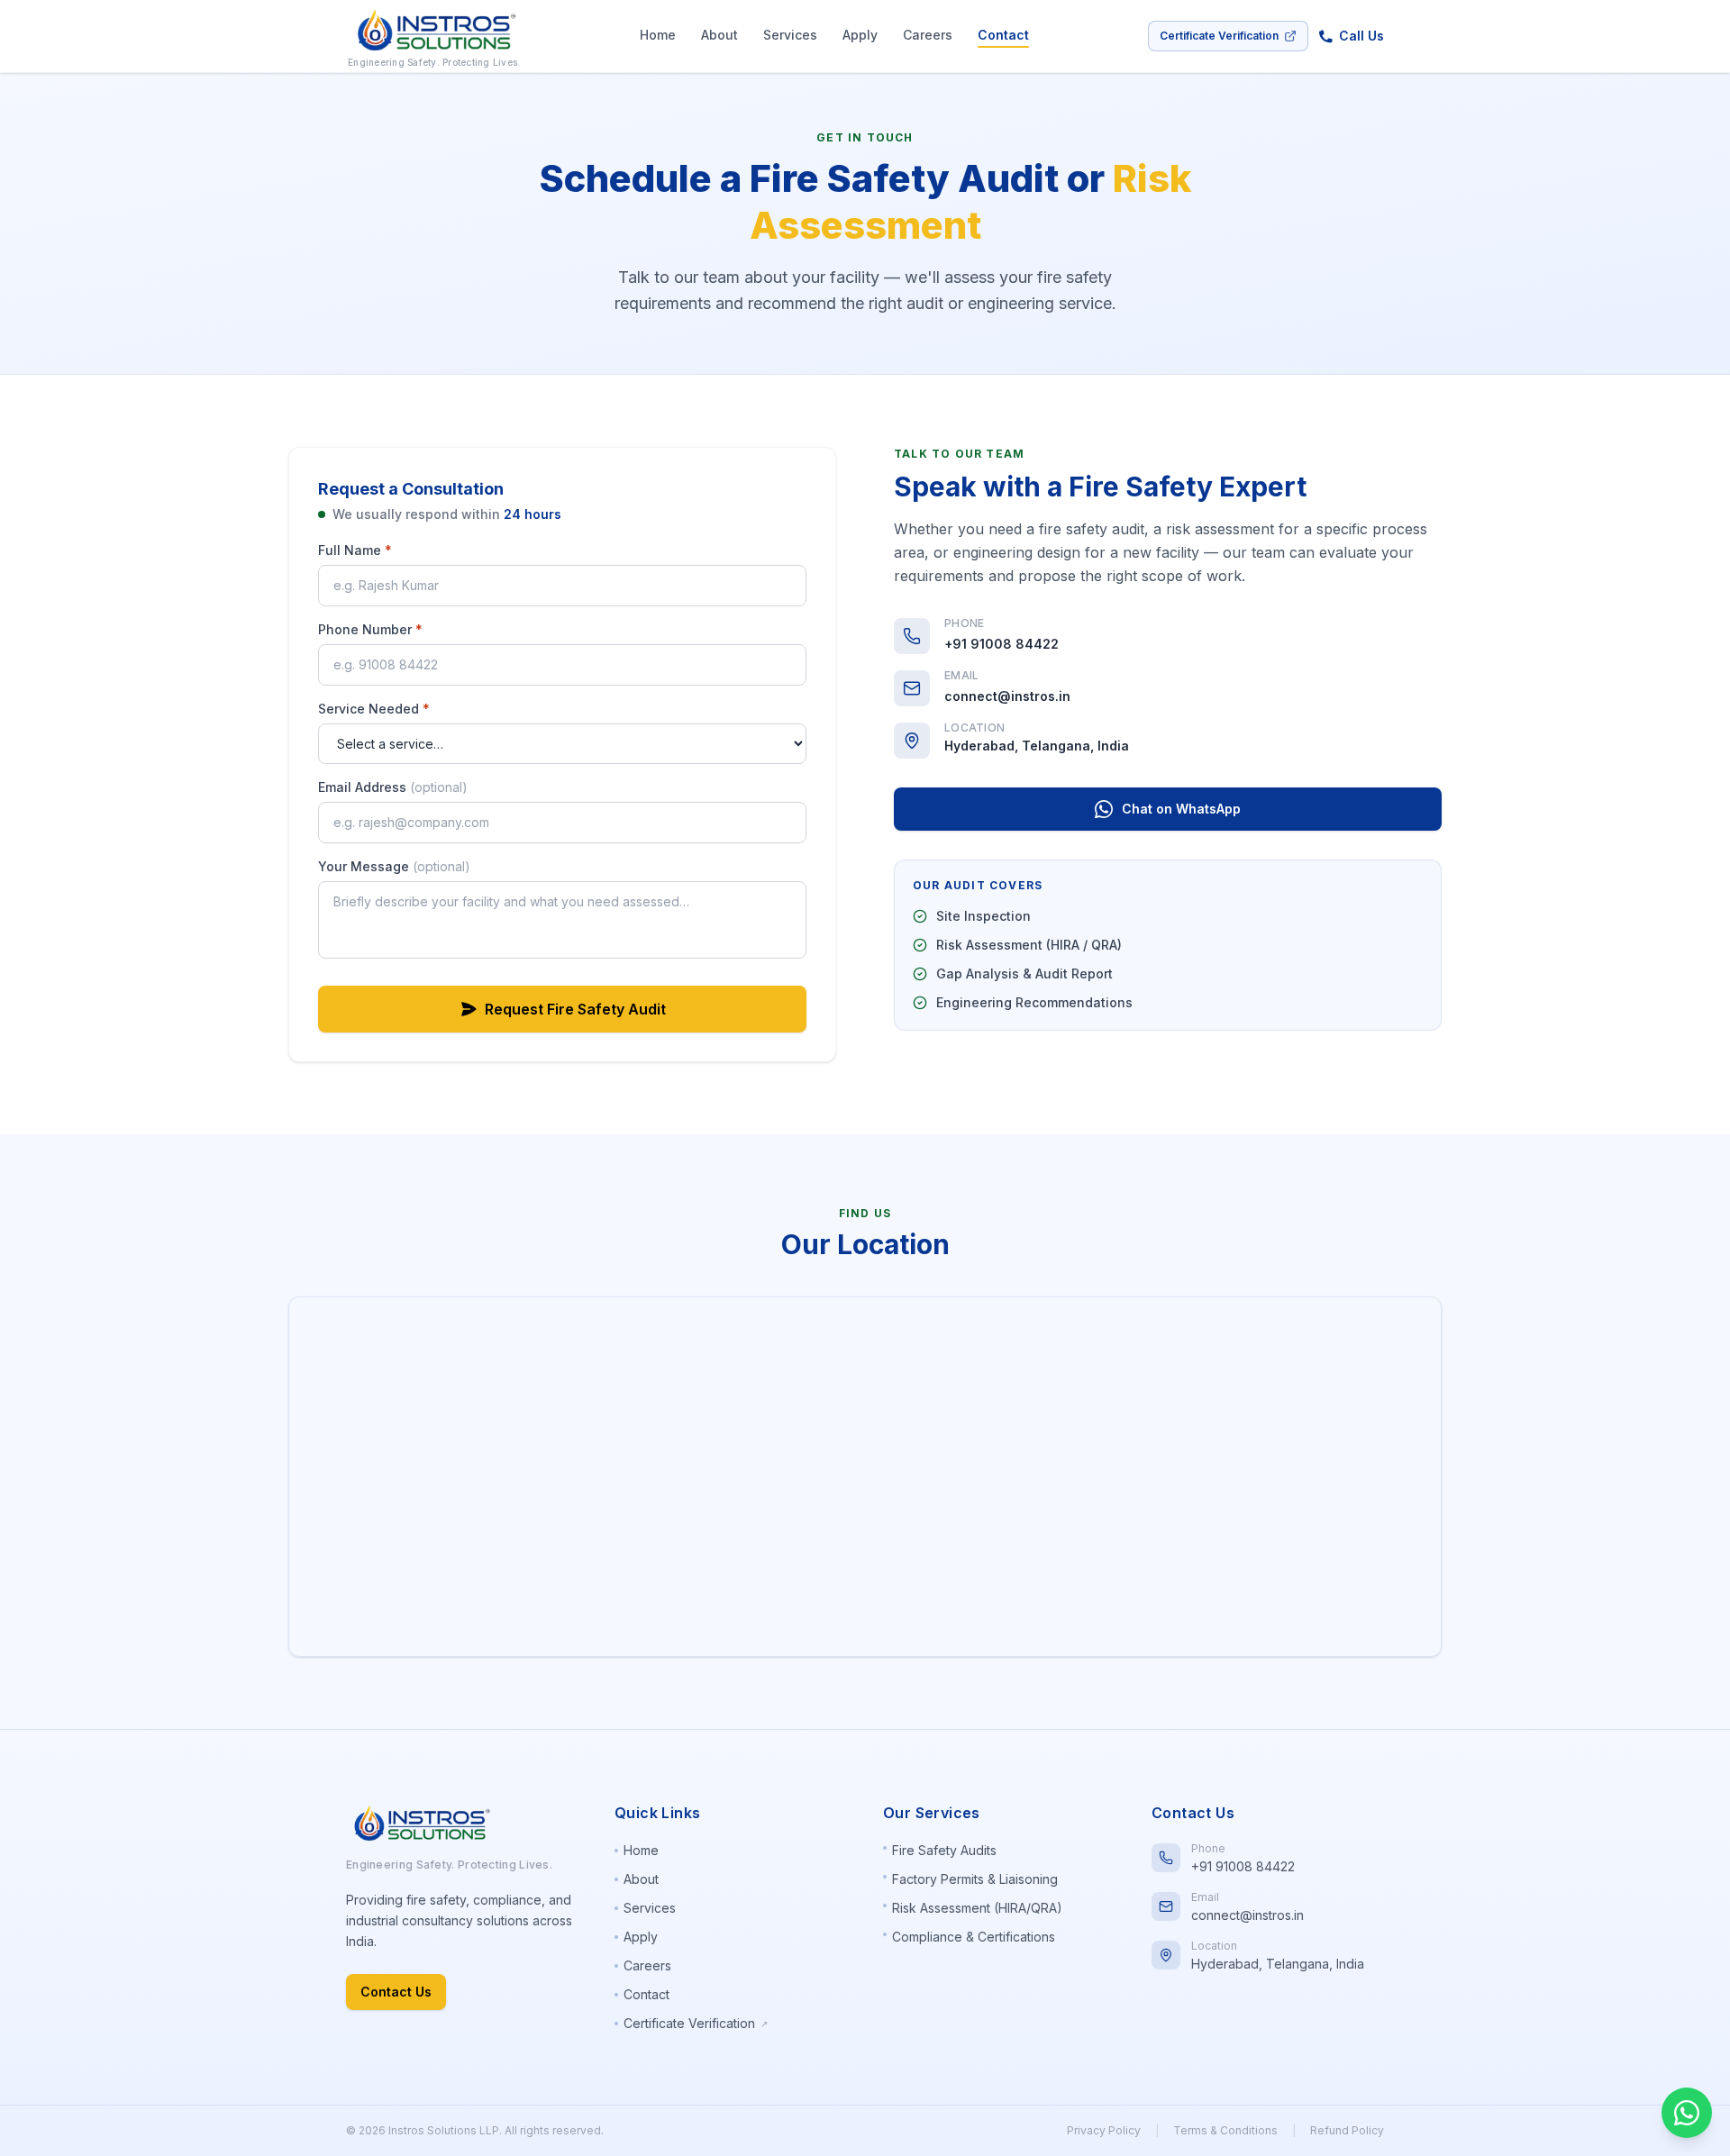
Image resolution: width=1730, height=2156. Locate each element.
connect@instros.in (1007, 696)
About (719, 35)
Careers (928, 35)
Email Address (393, 787)
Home (658, 35)
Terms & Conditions (1225, 2130)
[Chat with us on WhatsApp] (1687, 2113)
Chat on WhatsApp (1181, 809)
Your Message (394, 866)
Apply (860, 35)
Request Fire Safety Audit (575, 1009)
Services (790, 35)
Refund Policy (1347, 2130)
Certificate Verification (1219, 36)
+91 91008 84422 (1002, 644)
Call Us (1361, 36)
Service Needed (374, 709)
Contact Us (396, 1992)
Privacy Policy (1104, 2130)
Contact (1003, 35)
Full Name (355, 550)
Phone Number (370, 629)
